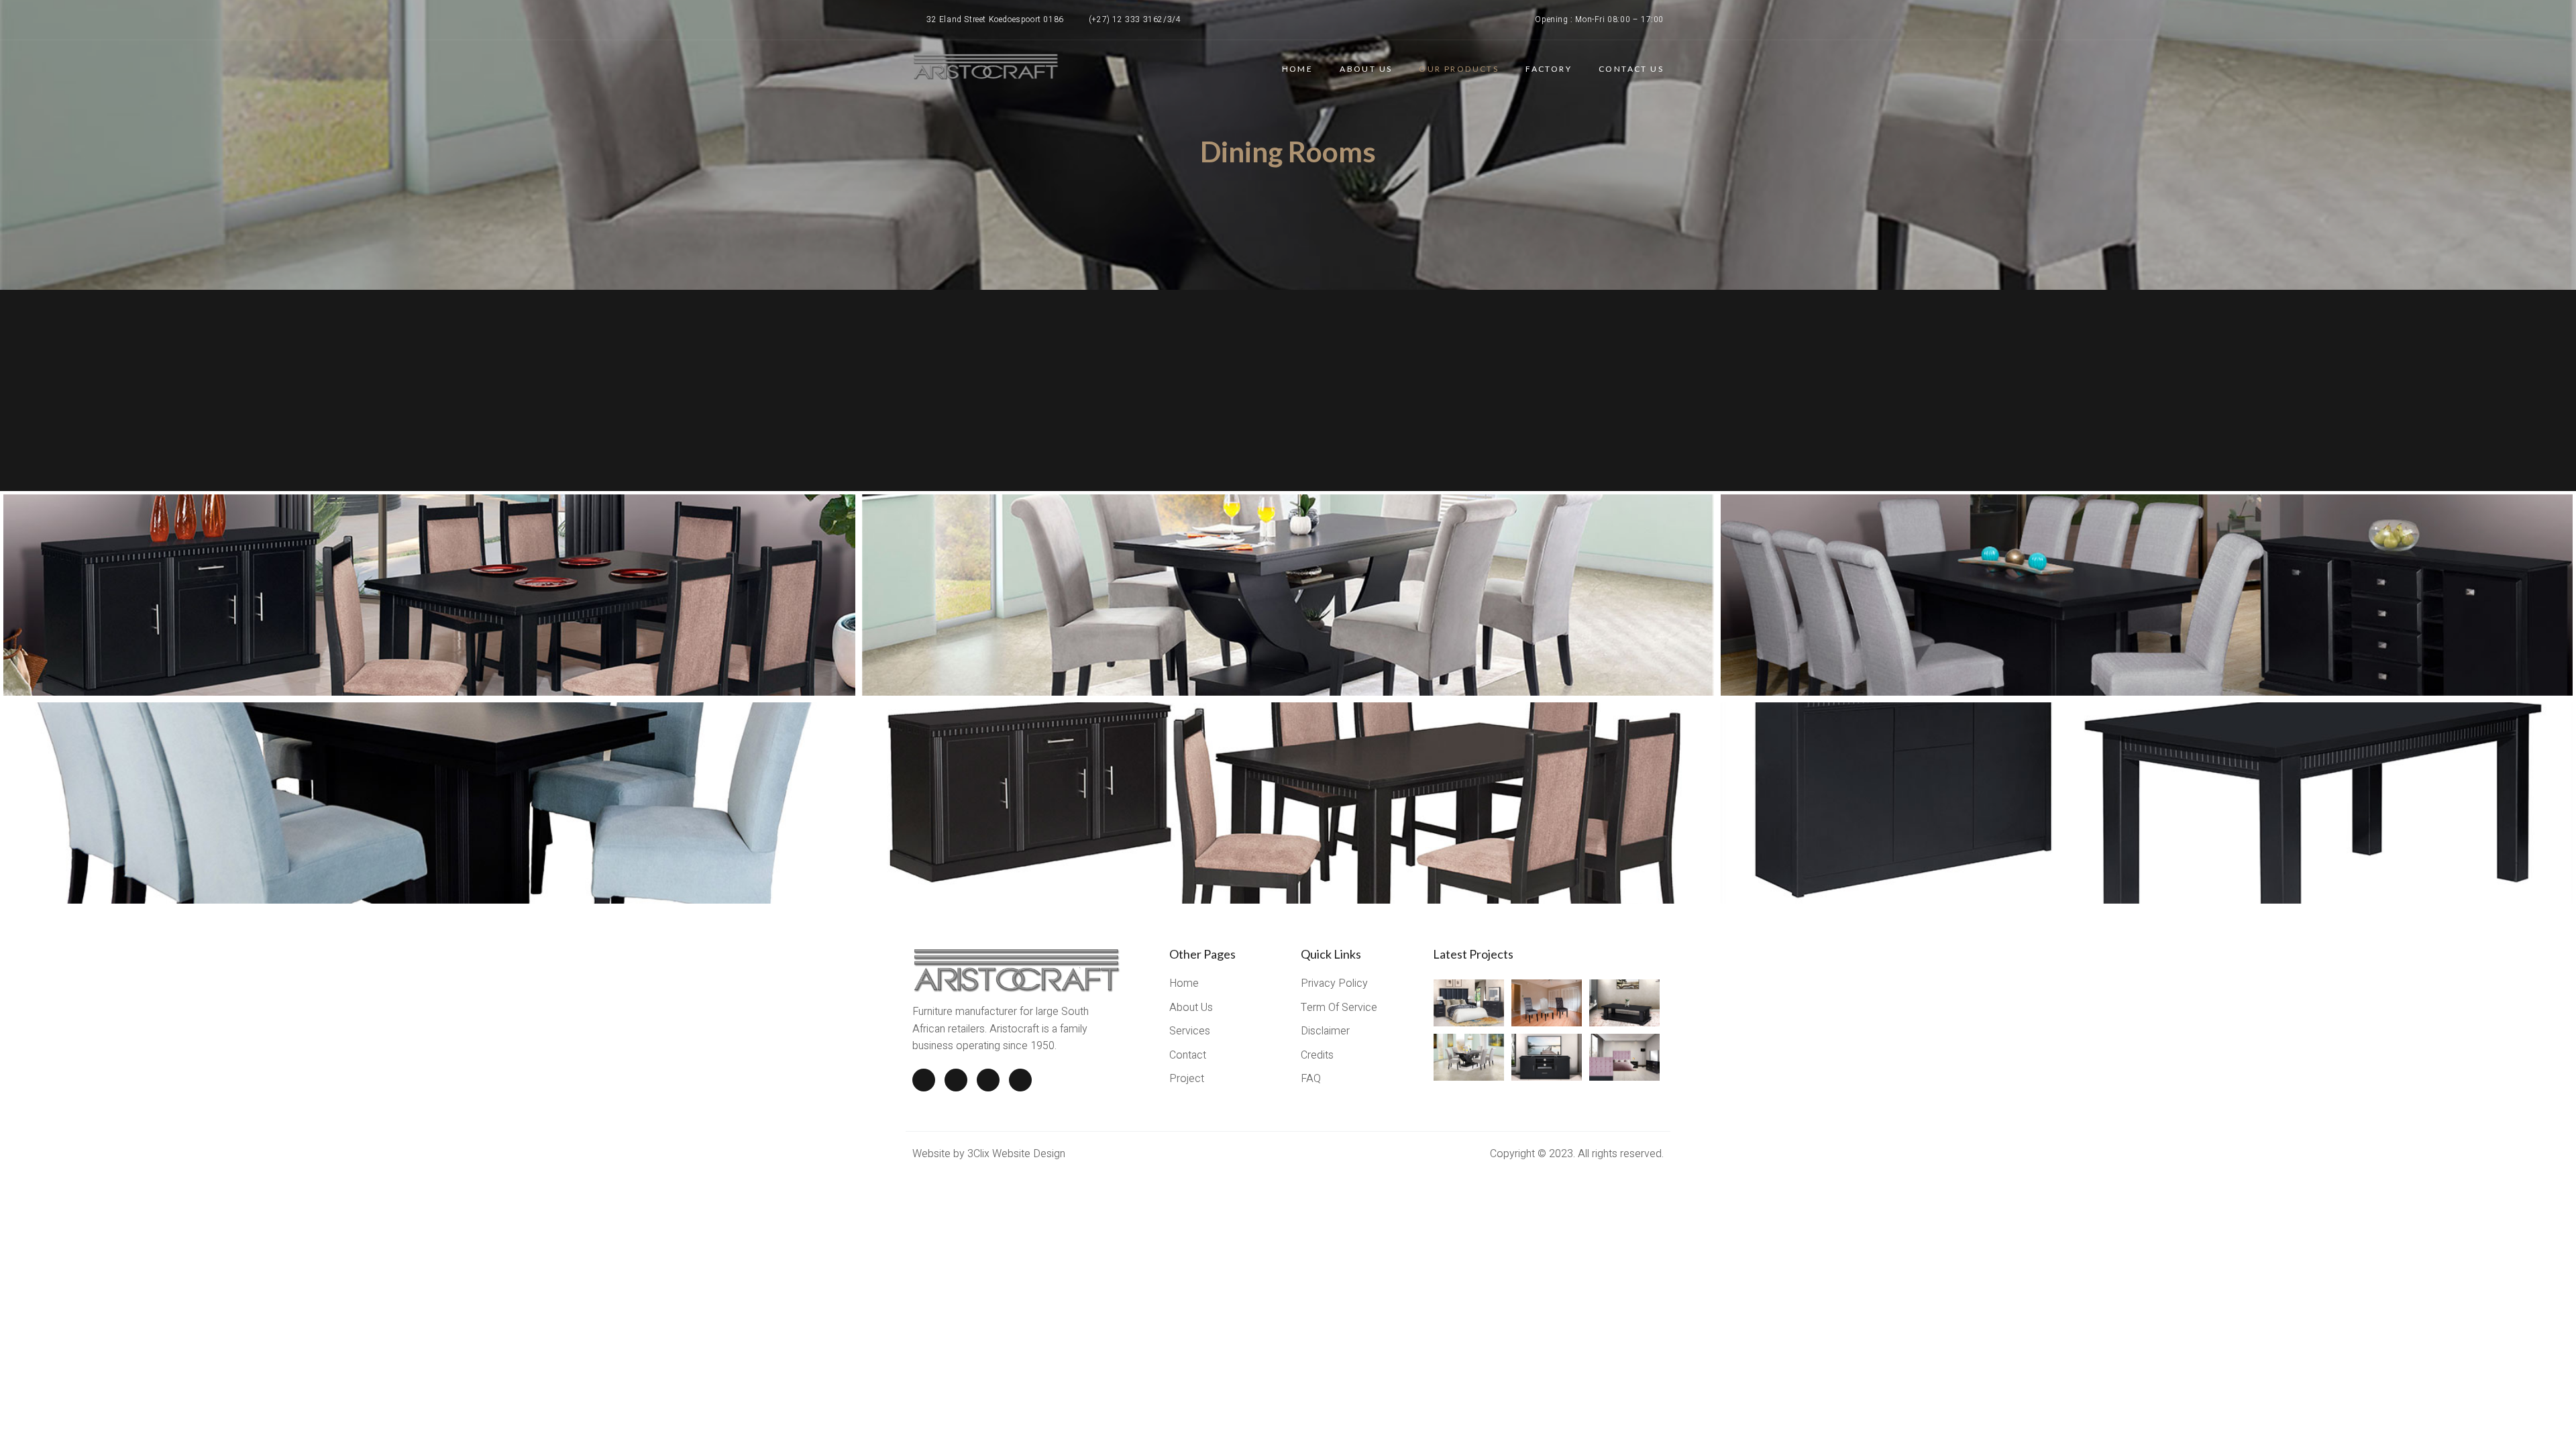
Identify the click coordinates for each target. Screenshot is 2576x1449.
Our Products (1459, 69)
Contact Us (1631, 69)
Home (1298, 69)
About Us (1366, 69)
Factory (1549, 69)
